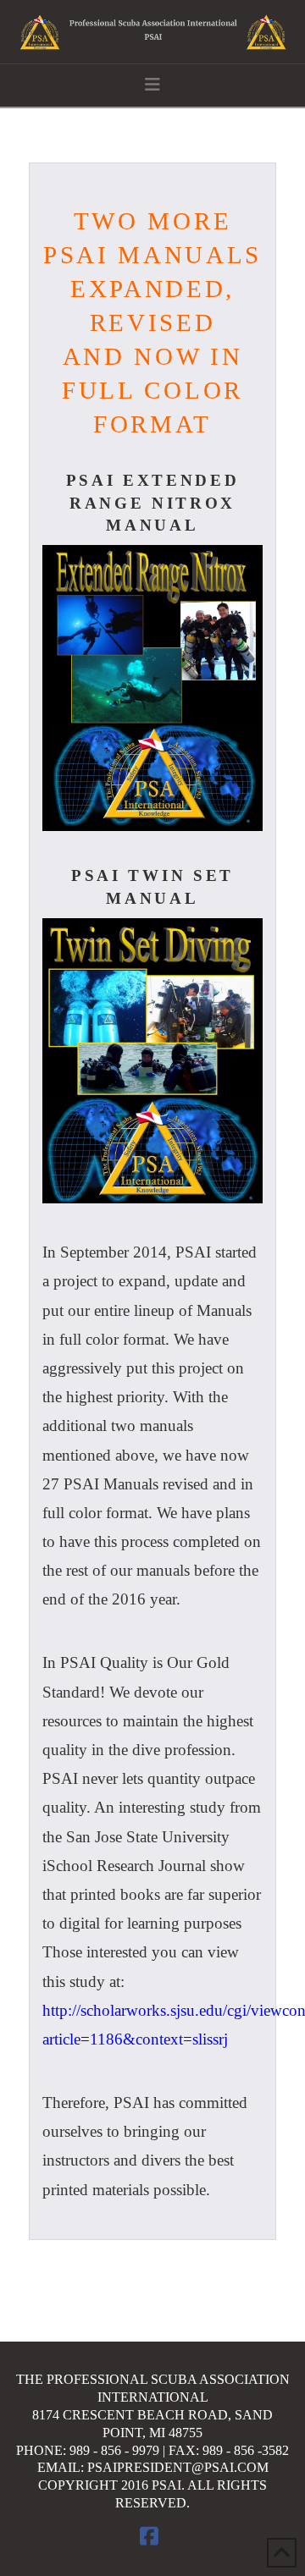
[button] (152, 85)
